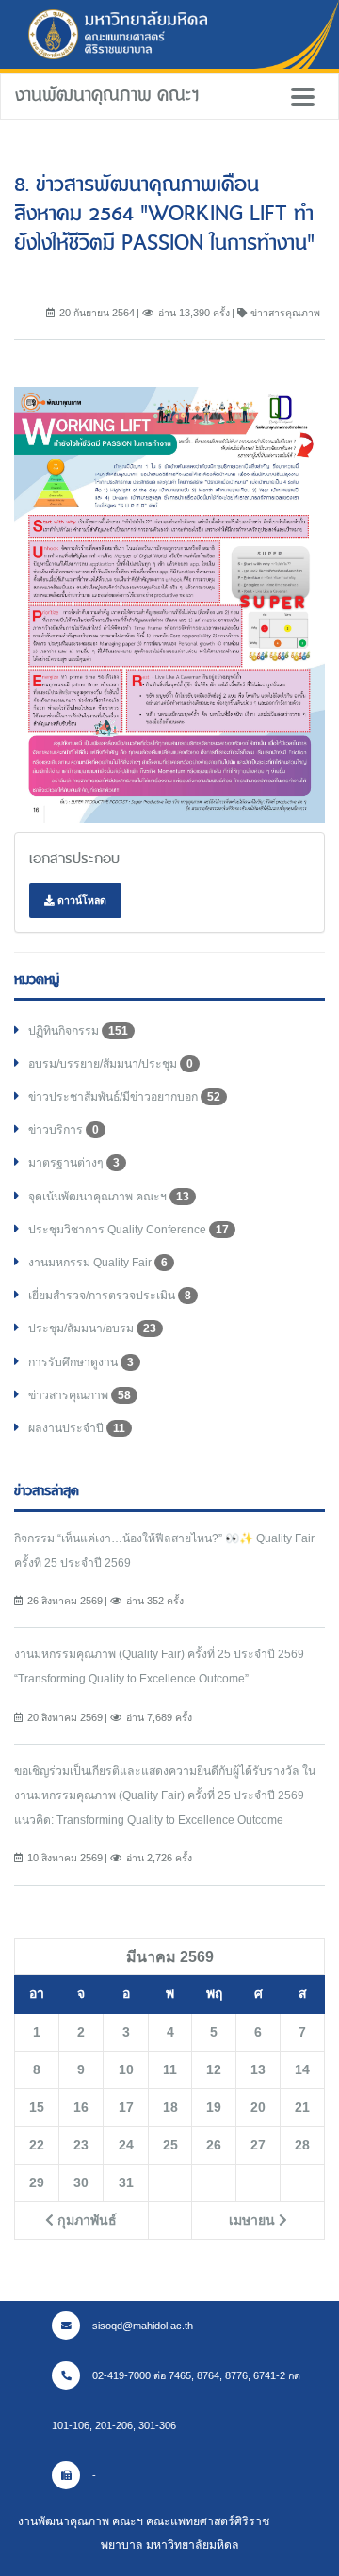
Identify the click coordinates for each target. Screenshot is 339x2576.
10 (126, 2069)
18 (170, 2107)
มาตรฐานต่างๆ (74, 1163)
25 (170, 2145)
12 (214, 2069)
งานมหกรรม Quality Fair (98, 1263)
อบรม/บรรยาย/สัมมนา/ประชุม (111, 1064)
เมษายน (254, 2220)
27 (258, 2145)
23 (81, 2145)
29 (37, 2182)
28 (302, 2145)
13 (258, 2069)
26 (214, 2145)
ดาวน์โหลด (81, 900)
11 (170, 2069)
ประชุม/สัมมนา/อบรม (92, 1328)
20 (258, 2107)
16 (81, 2107)
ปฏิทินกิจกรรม (78, 1031)
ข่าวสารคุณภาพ (80, 1395)
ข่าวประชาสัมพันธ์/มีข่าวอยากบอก (124, 1097)
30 (81, 2182)
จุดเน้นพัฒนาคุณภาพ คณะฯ (109, 1197)
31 (126, 2182)
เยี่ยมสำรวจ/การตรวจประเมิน (110, 1296)
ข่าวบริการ (64, 1130)
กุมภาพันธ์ (85, 2220)
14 (302, 2069)
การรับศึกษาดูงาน (81, 1362)
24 (126, 2145)
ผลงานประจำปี (77, 1428)
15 (37, 2107)
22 (37, 2145)
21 (302, 2107)
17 (126, 2107)
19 (214, 2107)
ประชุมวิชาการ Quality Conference (129, 1230)
